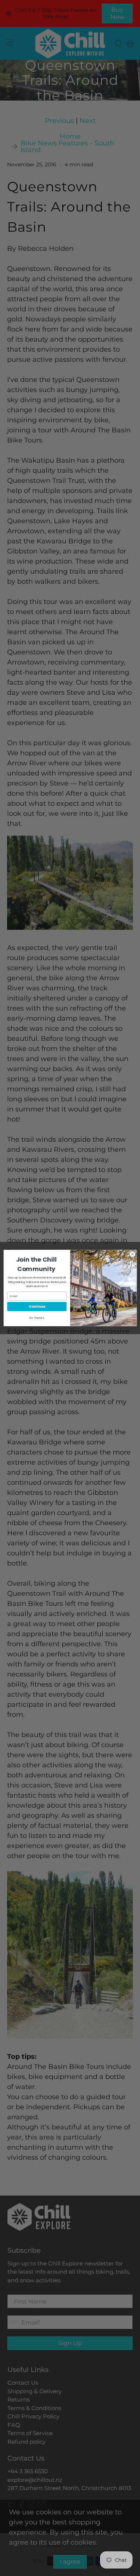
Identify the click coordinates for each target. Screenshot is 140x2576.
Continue (37, 1307)
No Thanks (37, 1318)
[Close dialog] (132, 1254)
